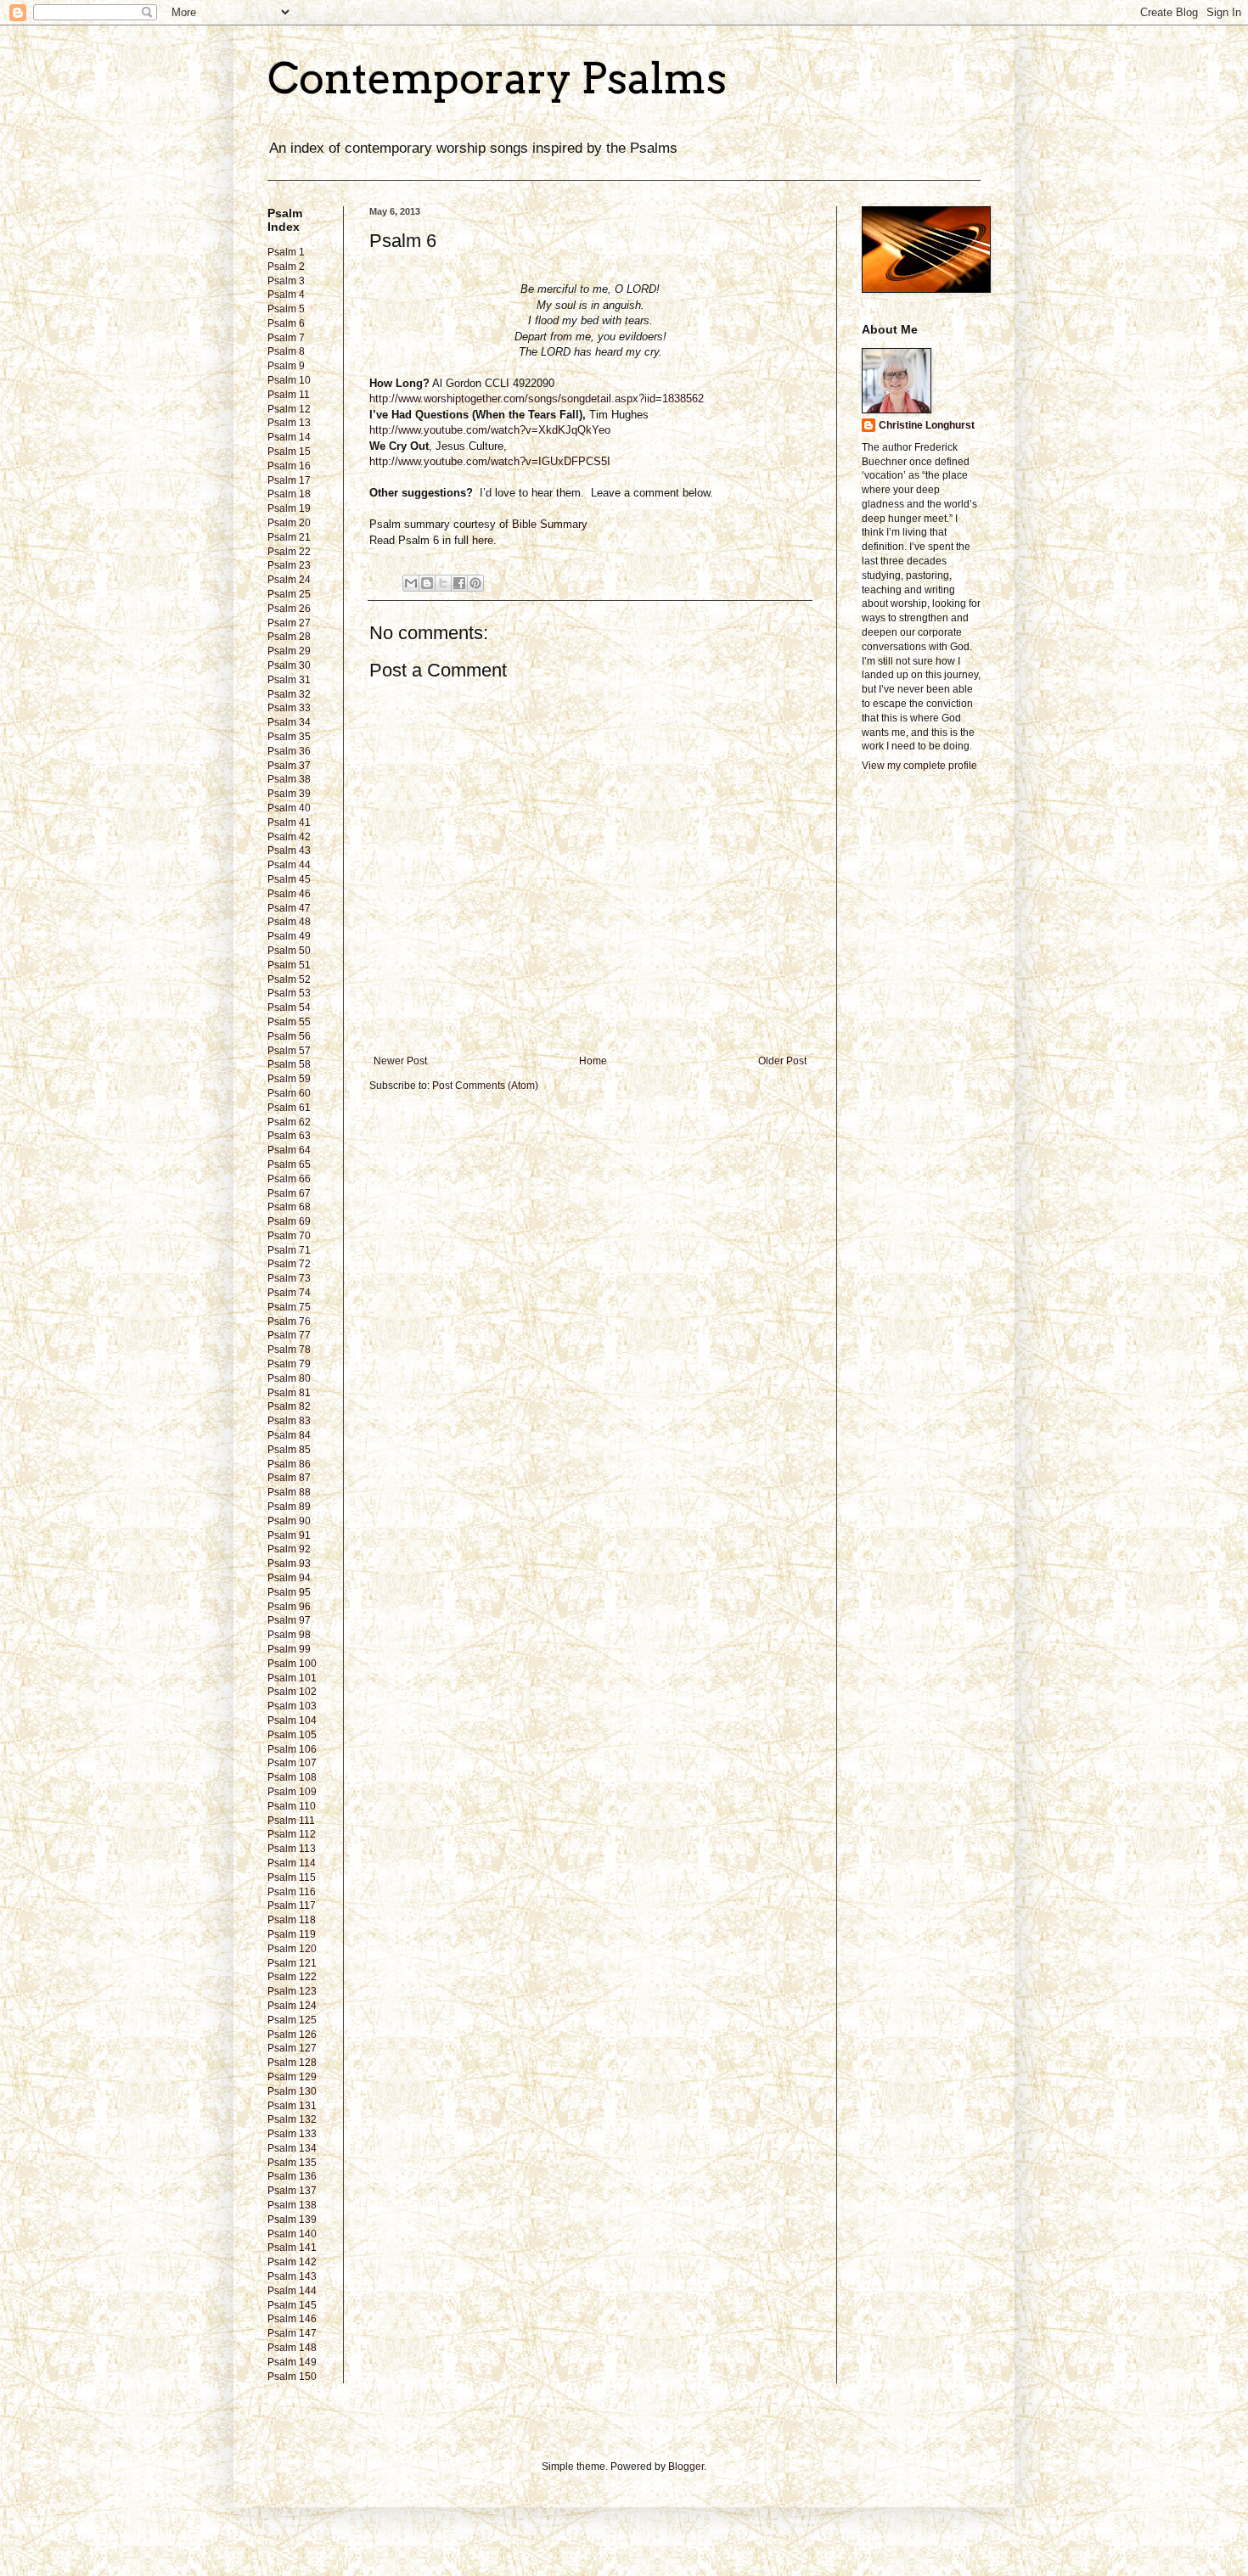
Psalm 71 (289, 1250)
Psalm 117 (292, 1905)
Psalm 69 (289, 1221)
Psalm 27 (289, 623)
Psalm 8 (286, 351)
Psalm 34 (289, 722)
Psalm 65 (289, 1165)
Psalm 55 (289, 1022)
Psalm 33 (289, 708)
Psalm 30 (289, 665)
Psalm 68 (289, 1207)
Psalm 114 (292, 1863)
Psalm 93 (289, 1563)
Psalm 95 (289, 1592)
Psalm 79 (289, 1364)
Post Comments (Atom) (485, 1086)
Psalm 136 (292, 2176)
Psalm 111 (291, 1821)
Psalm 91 (289, 1535)
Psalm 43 (289, 850)
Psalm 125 (292, 2020)
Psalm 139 (292, 2220)
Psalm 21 (289, 537)
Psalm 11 (289, 395)
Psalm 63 (289, 1136)
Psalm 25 (289, 594)
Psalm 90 (289, 1521)
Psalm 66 (289, 1179)
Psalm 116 (292, 1892)
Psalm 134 (292, 2148)
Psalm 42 (289, 837)
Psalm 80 (289, 1378)
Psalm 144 (292, 2291)
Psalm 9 (286, 366)
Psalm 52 (289, 979)
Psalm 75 (289, 1307)
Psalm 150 (292, 2377)
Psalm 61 (289, 1108)
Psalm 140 (292, 2234)
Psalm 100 (292, 1664)
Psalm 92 (289, 1549)
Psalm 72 (289, 1264)
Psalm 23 (289, 565)
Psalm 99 (289, 1649)
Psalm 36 (289, 751)
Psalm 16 (289, 466)
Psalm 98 (289, 1635)
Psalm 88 (289, 1492)
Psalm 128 (292, 2062)
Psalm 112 (292, 1834)
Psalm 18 (289, 494)
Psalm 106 (292, 1749)
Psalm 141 (292, 2248)
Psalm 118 (292, 1920)
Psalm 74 (289, 1293)
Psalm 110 (292, 1806)
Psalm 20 (289, 523)
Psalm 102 (292, 1692)
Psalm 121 (292, 1963)
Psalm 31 (289, 680)
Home (593, 1061)
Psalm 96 (289, 1607)
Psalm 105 (292, 1735)
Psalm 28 (289, 637)
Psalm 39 (289, 794)
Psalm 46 (289, 894)
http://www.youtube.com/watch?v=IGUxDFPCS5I (490, 461)
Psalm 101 (292, 1678)
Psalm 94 (289, 1578)
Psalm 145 (292, 2305)
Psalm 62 (289, 1122)
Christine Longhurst (927, 425)
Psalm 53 (289, 993)
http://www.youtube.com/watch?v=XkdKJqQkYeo (490, 430)
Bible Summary (551, 524)
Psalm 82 (289, 1406)
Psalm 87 (289, 1478)
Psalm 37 (289, 766)
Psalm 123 (292, 1991)
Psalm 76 (289, 1322)
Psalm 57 (289, 1051)
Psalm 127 (292, 2048)
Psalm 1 (286, 252)
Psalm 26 (289, 609)
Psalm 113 (292, 1849)
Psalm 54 (289, 1007)
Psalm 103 (292, 1706)
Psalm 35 (289, 737)
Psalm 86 (289, 1464)
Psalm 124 (292, 2006)
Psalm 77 (289, 1335)
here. (484, 540)
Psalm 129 (292, 2077)
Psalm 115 (292, 1877)
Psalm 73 (289, 1278)
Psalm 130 (292, 2091)
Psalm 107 (292, 1763)
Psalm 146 (292, 2319)
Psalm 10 (289, 380)
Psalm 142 (292, 2262)
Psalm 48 (289, 922)
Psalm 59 (289, 1079)
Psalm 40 (289, 808)
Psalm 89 (289, 1507)
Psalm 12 (289, 409)
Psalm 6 (286, 323)
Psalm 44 (289, 865)
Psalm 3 (286, 281)
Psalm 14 (289, 437)
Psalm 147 (292, 2333)
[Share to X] (443, 583)
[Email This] (411, 583)
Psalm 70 (289, 1236)
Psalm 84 (289, 1435)
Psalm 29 (289, 651)
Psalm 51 (289, 965)
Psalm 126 (292, 2034)
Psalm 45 (289, 879)
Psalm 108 (292, 1777)
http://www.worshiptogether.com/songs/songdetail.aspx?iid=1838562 (537, 398)
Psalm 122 (292, 1977)
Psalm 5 (286, 309)
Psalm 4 (286, 295)
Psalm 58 (289, 1064)
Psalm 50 (289, 951)
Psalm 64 (289, 1150)
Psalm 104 (292, 1720)
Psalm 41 (289, 822)
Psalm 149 (292, 2362)
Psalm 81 (289, 1393)
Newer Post (400, 1061)
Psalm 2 (286, 267)
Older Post (782, 1061)
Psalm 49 (289, 936)
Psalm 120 (292, 1949)
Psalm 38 (289, 779)
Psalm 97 (289, 1620)
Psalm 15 (289, 452)
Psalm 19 (289, 508)
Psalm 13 (289, 423)
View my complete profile (919, 766)
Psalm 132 (292, 2119)
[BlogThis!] (427, 583)
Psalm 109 (292, 1792)
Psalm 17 (289, 480)
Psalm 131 (292, 2106)
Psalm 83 (289, 1421)
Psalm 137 (292, 2191)
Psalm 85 (289, 1450)
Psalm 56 (289, 1036)
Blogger (686, 2467)
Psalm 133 (292, 2134)
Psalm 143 (292, 2276)
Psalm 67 (289, 1193)
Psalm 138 (292, 2205)
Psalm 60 (289, 1093)
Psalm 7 (286, 338)
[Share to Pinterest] (475, 583)
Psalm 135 (292, 2163)
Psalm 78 (289, 1350)
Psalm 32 (289, 694)
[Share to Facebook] (459, 583)
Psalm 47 (289, 908)
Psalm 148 (292, 2348)
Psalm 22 (289, 552)
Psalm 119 (292, 1934)
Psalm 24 (289, 580)
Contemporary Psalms (497, 78)
